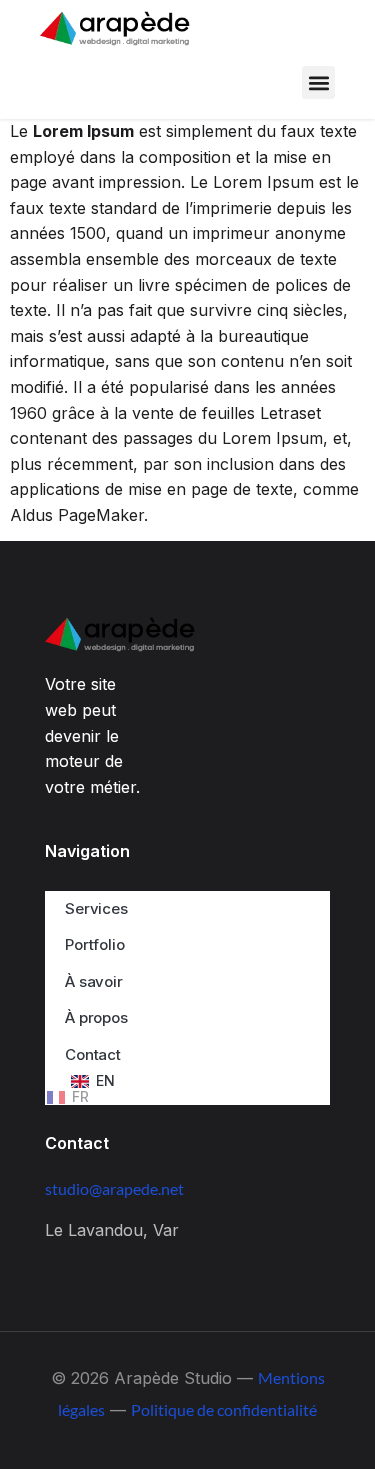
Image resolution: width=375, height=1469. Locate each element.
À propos (96, 1017)
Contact (93, 1054)
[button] (318, 82)
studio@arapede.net (114, 1188)
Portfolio (95, 944)
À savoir (94, 981)
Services (96, 908)
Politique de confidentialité (224, 1409)
